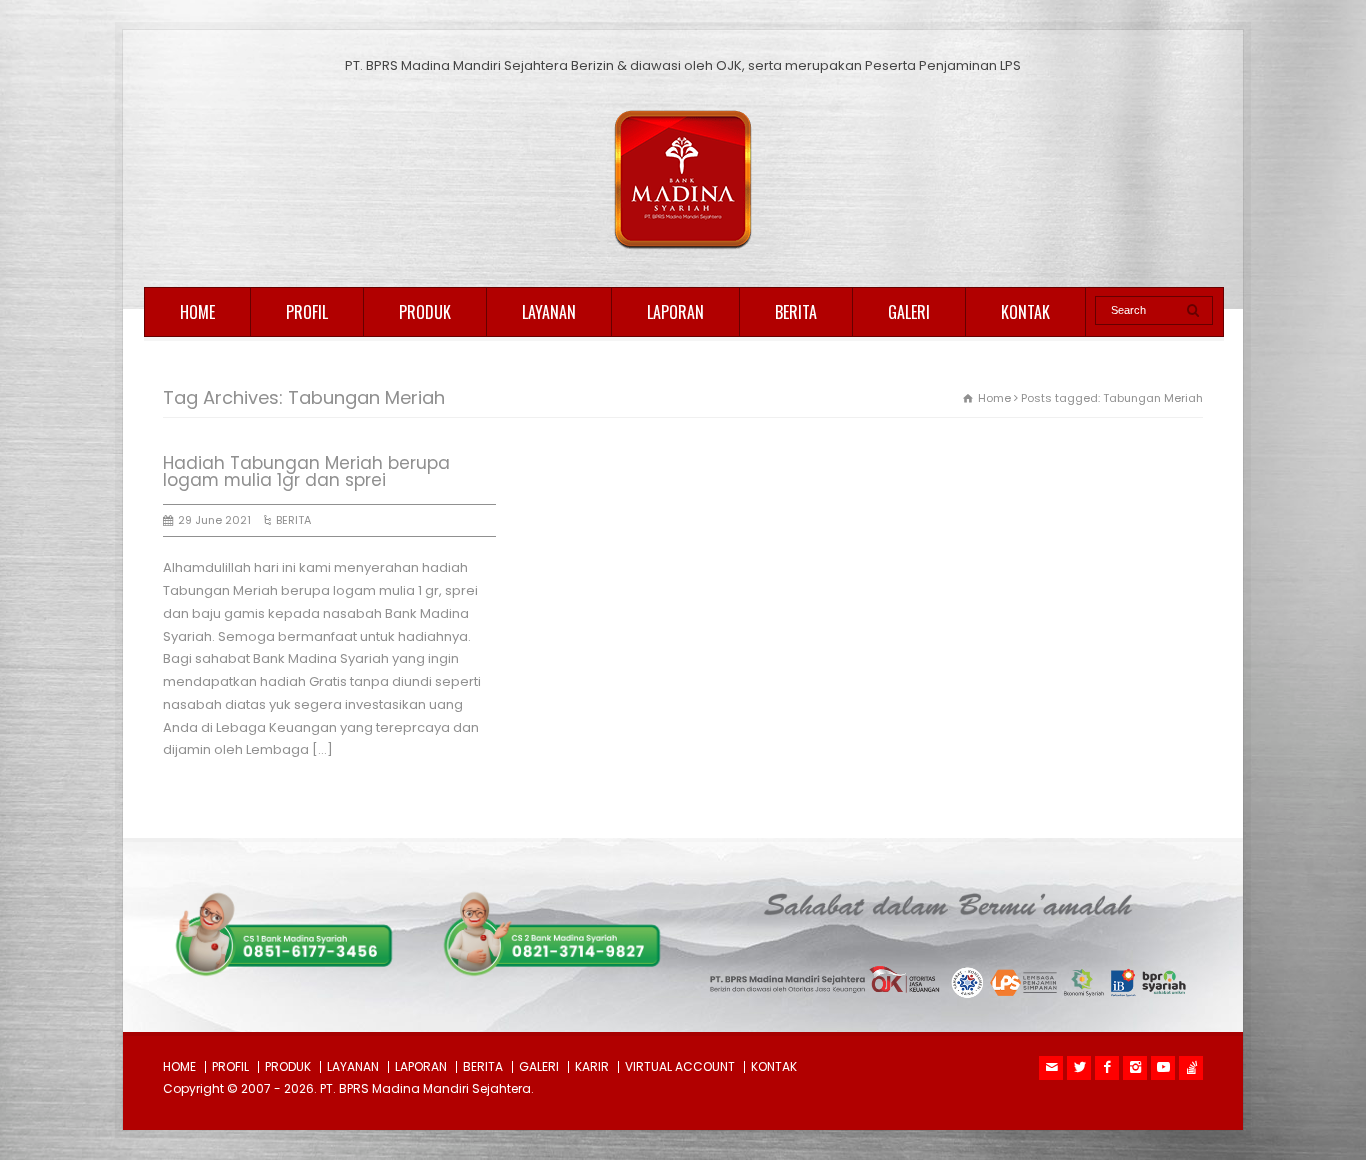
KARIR (592, 1066)
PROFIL (307, 312)
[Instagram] (1135, 1068)
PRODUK (425, 312)
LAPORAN (675, 312)
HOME (197, 312)
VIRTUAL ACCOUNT (680, 1066)
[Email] (1051, 1068)
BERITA (796, 312)
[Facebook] (1107, 1068)
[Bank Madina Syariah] (683, 249)
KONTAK (1025, 312)
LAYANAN (549, 312)
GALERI (909, 312)
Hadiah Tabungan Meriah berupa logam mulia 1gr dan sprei (306, 471)
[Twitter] (1079, 1068)
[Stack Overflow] (1191, 1068)
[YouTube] (1163, 1068)
